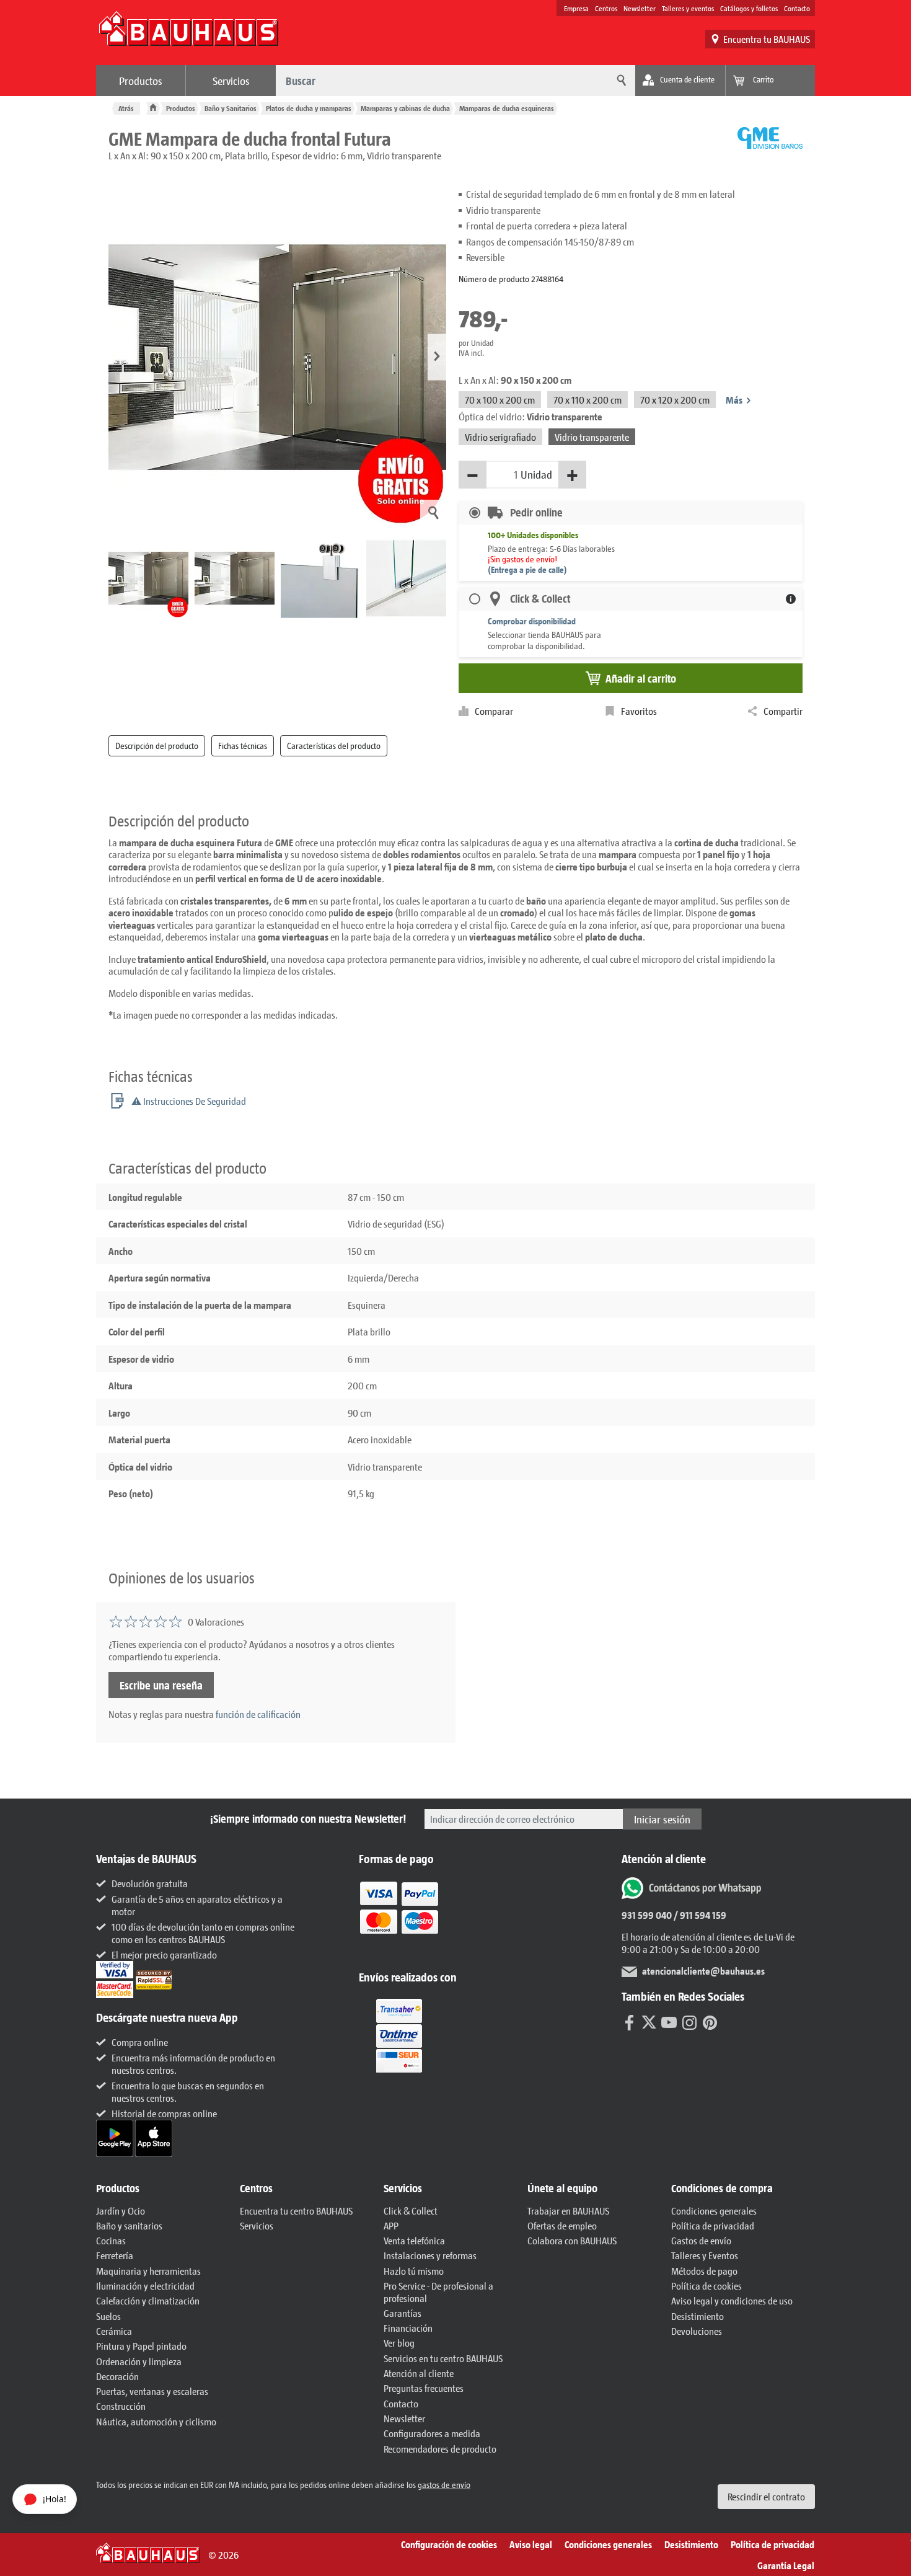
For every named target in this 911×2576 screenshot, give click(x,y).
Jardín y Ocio (121, 2211)
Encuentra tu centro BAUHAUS (296, 2211)
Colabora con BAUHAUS (572, 2240)
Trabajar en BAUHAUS (568, 2211)
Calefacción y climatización (148, 2300)
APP (391, 2225)
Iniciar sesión (662, 1819)
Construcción (121, 2406)
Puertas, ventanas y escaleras (152, 2391)
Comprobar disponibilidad (532, 621)
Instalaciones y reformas (430, 2255)
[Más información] (791, 599)
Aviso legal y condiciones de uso (732, 2300)
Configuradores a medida (432, 2433)
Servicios (231, 81)
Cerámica (114, 2331)
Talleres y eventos (688, 8)
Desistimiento (698, 2316)
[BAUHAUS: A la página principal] (188, 35)
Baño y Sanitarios (231, 108)
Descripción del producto (157, 746)
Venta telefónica (414, 2240)
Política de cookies (706, 2286)
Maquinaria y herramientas (148, 2271)
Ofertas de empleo (562, 2225)
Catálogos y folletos (749, 8)
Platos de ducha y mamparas (309, 108)
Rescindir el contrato (766, 2496)
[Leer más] (399, 1916)
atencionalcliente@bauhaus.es (703, 1971)
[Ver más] (399, 2034)
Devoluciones (697, 2331)
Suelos (108, 2316)
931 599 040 (647, 1915)
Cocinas (111, 2240)
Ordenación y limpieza (139, 2361)
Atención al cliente (419, 2373)
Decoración (117, 2376)
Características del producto (334, 746)
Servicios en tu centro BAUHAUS (443, 2358)
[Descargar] (116, 2137)
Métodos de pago (704, 2271)
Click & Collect (411, 2211)
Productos (141, 81)
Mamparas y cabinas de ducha (405, 108)
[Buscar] (620, 81)
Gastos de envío (701, 2240)
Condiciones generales (714, 2211)
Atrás (126, 108)
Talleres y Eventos (705, 2255)
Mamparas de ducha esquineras (507, 108)
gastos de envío (444, 2485)
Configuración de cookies (449, 2544)
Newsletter (640, 8)
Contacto (797, 8)
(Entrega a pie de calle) (527, 569)
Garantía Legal (786, 2565)
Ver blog (399, 2343)
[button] (437, 357)
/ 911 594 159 (699, 1915)
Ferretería (115, 2255)
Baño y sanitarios (129, 2225)
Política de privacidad (713, 2225)
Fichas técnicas (243, 746)
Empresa (576, 8)
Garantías (403, 2313)
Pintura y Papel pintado (141, 2346)
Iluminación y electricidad (145, 2286)
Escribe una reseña (161, 1685)
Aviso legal (531, 2544)
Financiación (408, 2328)
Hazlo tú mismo (414, 2271)
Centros (606, 8)
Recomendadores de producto (440, 2449)
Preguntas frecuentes (424, 2388)
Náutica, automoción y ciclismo (156, 2421)
